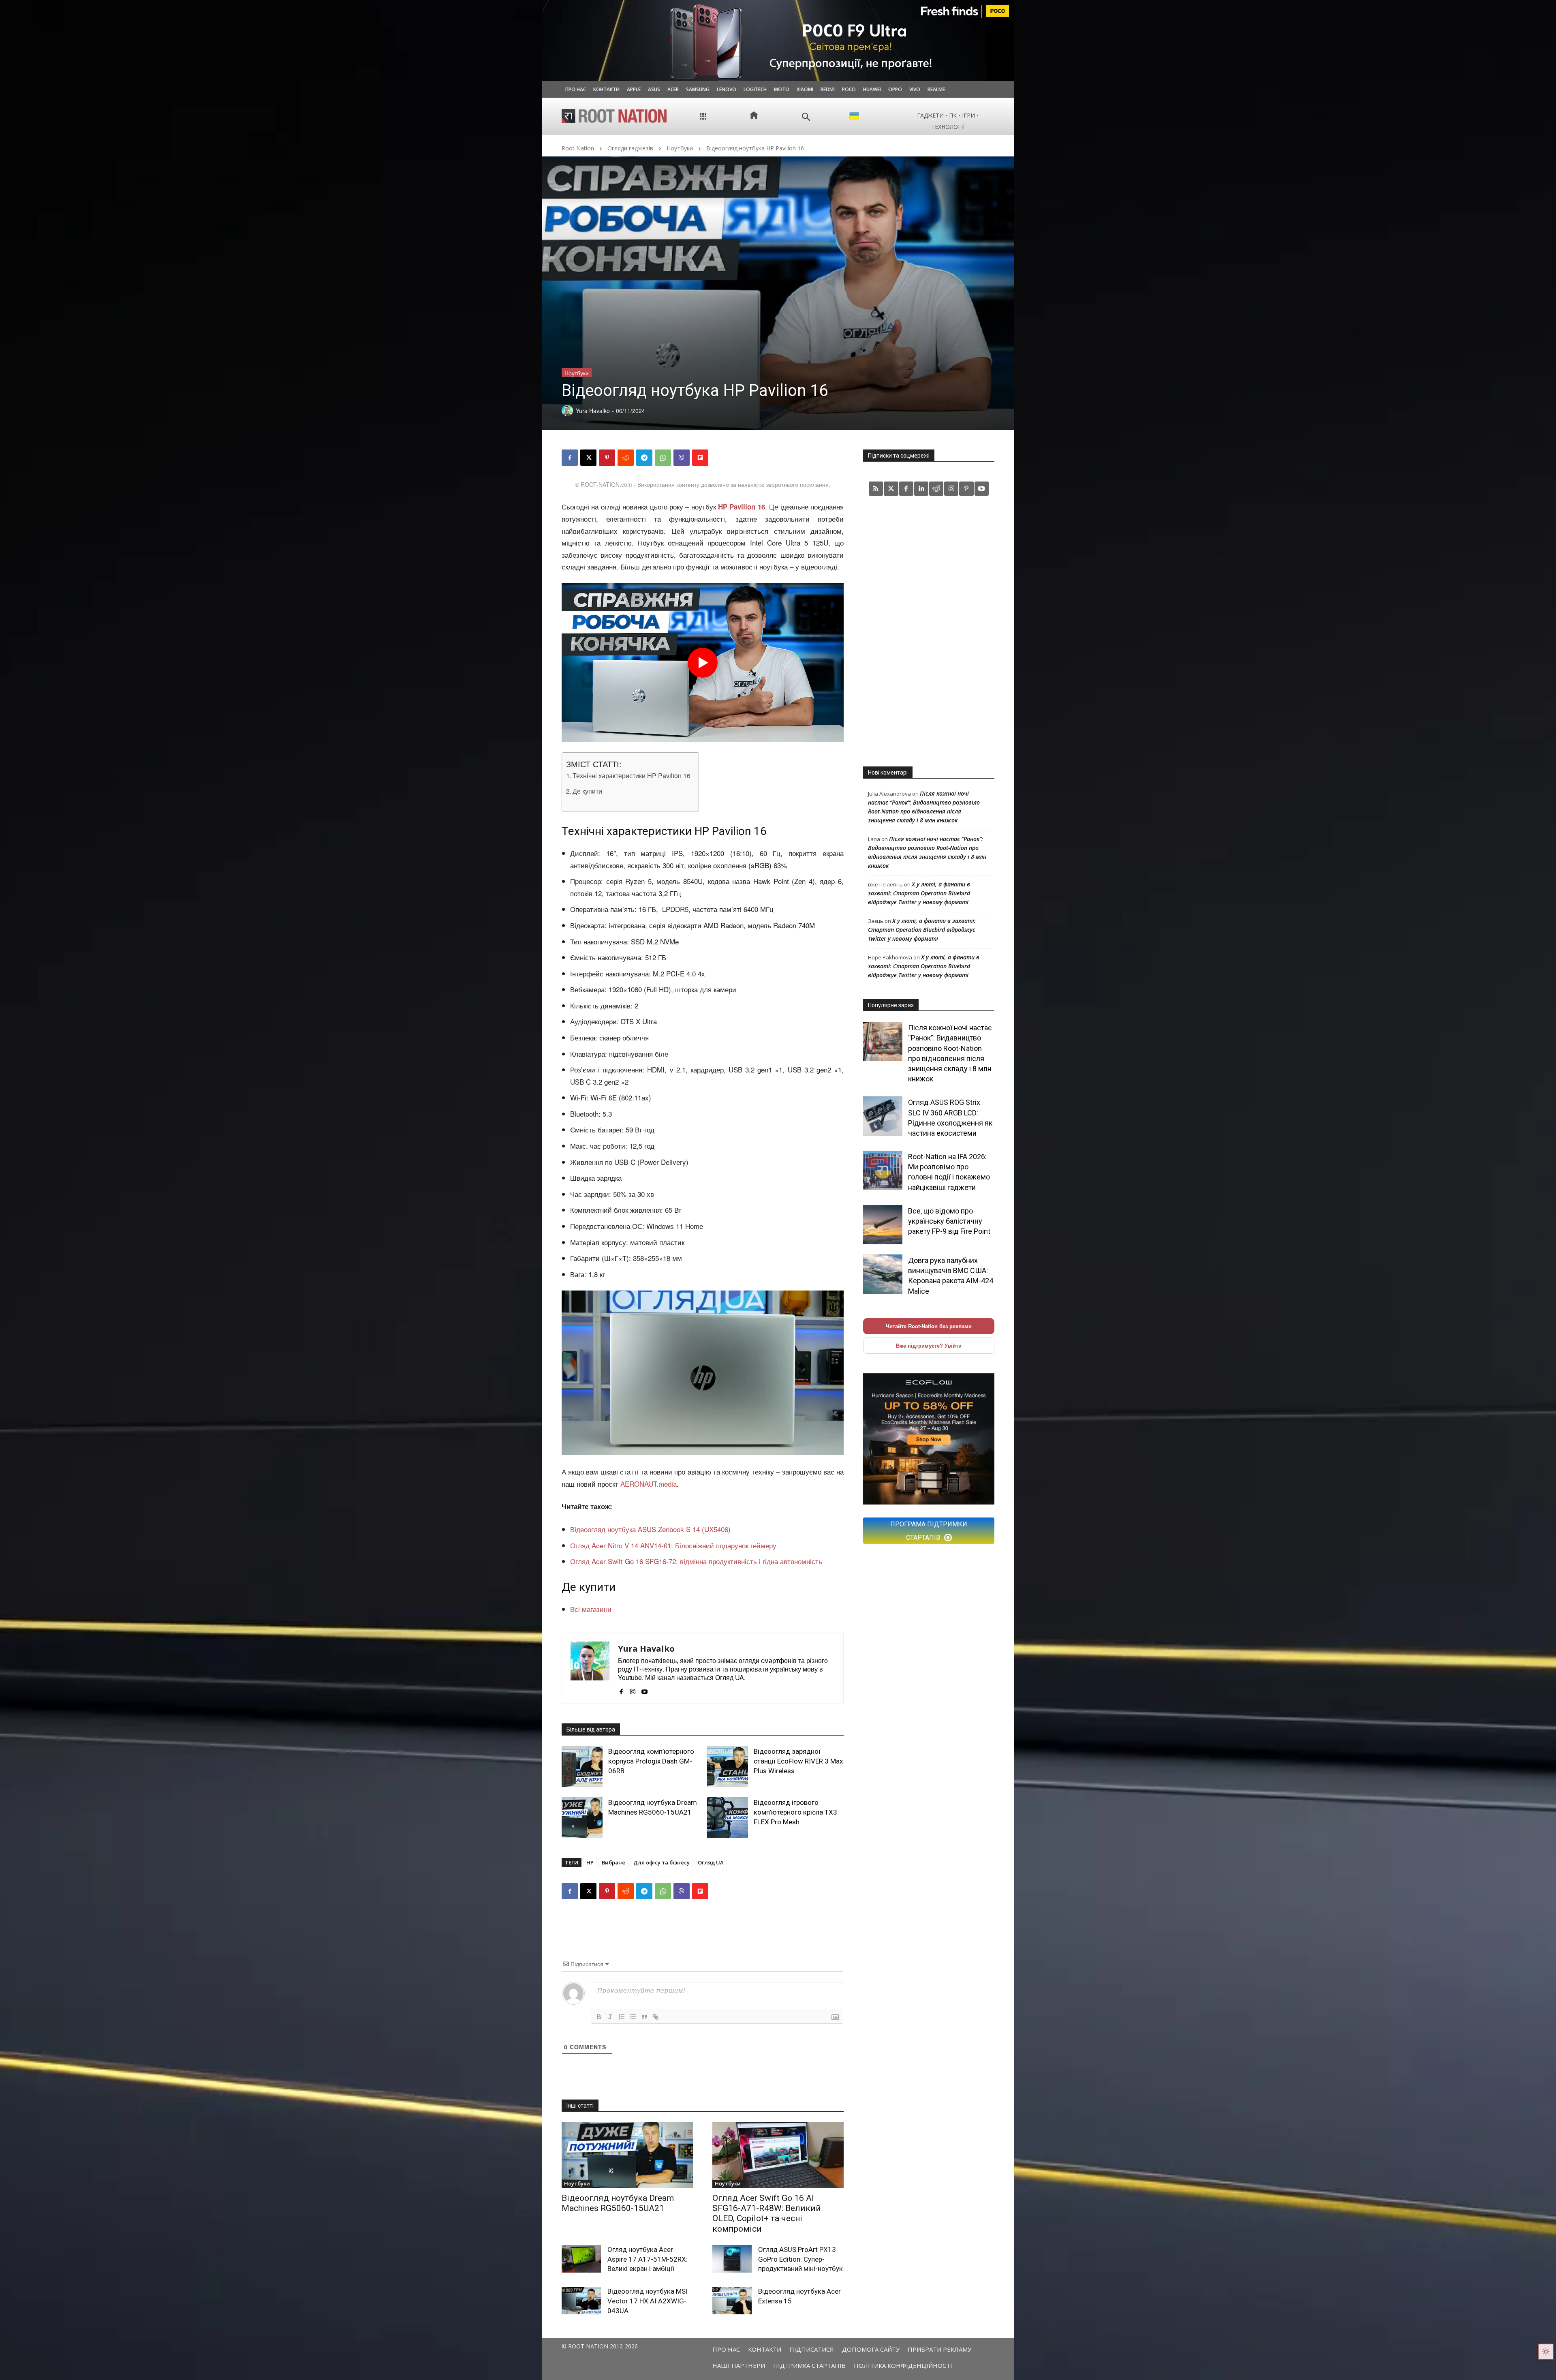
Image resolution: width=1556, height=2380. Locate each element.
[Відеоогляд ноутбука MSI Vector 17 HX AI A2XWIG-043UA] (581, 2301)
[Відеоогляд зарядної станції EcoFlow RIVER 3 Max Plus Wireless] (728, 1767)
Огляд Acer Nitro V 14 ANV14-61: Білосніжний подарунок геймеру (673, 1545)
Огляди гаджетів (630, 148)
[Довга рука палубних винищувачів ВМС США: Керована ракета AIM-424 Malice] (883, 1274)
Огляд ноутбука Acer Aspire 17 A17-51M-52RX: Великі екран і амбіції (648, 2259)
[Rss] (876, 489)
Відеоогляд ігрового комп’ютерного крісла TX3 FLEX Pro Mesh (795, 1812)
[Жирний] (599, 2017)
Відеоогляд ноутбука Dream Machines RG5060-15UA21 (618, 2203)
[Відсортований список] (622, 2017)
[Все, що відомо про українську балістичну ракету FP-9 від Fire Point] (883, 1225)
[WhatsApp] (663, 458)
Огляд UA (711, 1862)
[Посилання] (656, 2017)
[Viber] (682, 458)
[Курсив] (610, 2017)
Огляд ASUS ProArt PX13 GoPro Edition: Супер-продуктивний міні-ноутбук (800, 2259)
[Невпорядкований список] (633, 2017)
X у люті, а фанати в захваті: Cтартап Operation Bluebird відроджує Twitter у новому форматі (919, 893)
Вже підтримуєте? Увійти (929, 1345)
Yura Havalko (646, 1649)
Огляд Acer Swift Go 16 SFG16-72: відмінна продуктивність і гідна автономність (696, 1561)
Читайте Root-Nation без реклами (929, 1326)
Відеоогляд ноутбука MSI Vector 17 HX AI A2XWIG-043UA (648, 2301)
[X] (588, 458)
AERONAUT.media (649, 1484)
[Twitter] (891, 489)
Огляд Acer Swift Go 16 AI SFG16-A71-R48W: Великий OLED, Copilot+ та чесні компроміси (767, 2213)
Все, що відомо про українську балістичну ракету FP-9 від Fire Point (949, 1221)
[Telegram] (644, 458)
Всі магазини (591, 1609)
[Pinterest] (607, 458)
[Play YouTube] (703, 663)
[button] (806, 117)
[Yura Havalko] (590, 1668)
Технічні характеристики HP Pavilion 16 (632, 775)
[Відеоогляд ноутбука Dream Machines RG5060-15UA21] (582, 1818)
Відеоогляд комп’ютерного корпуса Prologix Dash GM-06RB (651, 1761)
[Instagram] (633, 1689)
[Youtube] (644, 1689)
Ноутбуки (680, 148)
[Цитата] (644, 2017)
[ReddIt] (626, 458)
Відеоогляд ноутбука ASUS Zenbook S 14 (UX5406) (650, 1529)
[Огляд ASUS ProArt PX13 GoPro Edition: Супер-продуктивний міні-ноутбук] (732, 2259)
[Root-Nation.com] (614, 116)
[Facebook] (570, 458)
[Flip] (700, 458)
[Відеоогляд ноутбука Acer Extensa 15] (732, 2301)
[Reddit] (936, 489)
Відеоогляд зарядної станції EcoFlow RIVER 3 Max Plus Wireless (798, 1761)
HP (590, 1862)
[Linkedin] (921, 489)
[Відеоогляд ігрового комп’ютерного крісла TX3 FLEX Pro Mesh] (728, 1818)
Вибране (613, 1862)
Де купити (587, 791)
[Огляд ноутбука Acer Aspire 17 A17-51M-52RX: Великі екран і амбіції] (581, 2259)
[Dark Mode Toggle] (1546, 2352)
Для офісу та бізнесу (662, 1862)
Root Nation (578, 148)
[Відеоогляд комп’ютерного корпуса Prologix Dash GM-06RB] (582, 1767)
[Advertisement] (929, 631)
